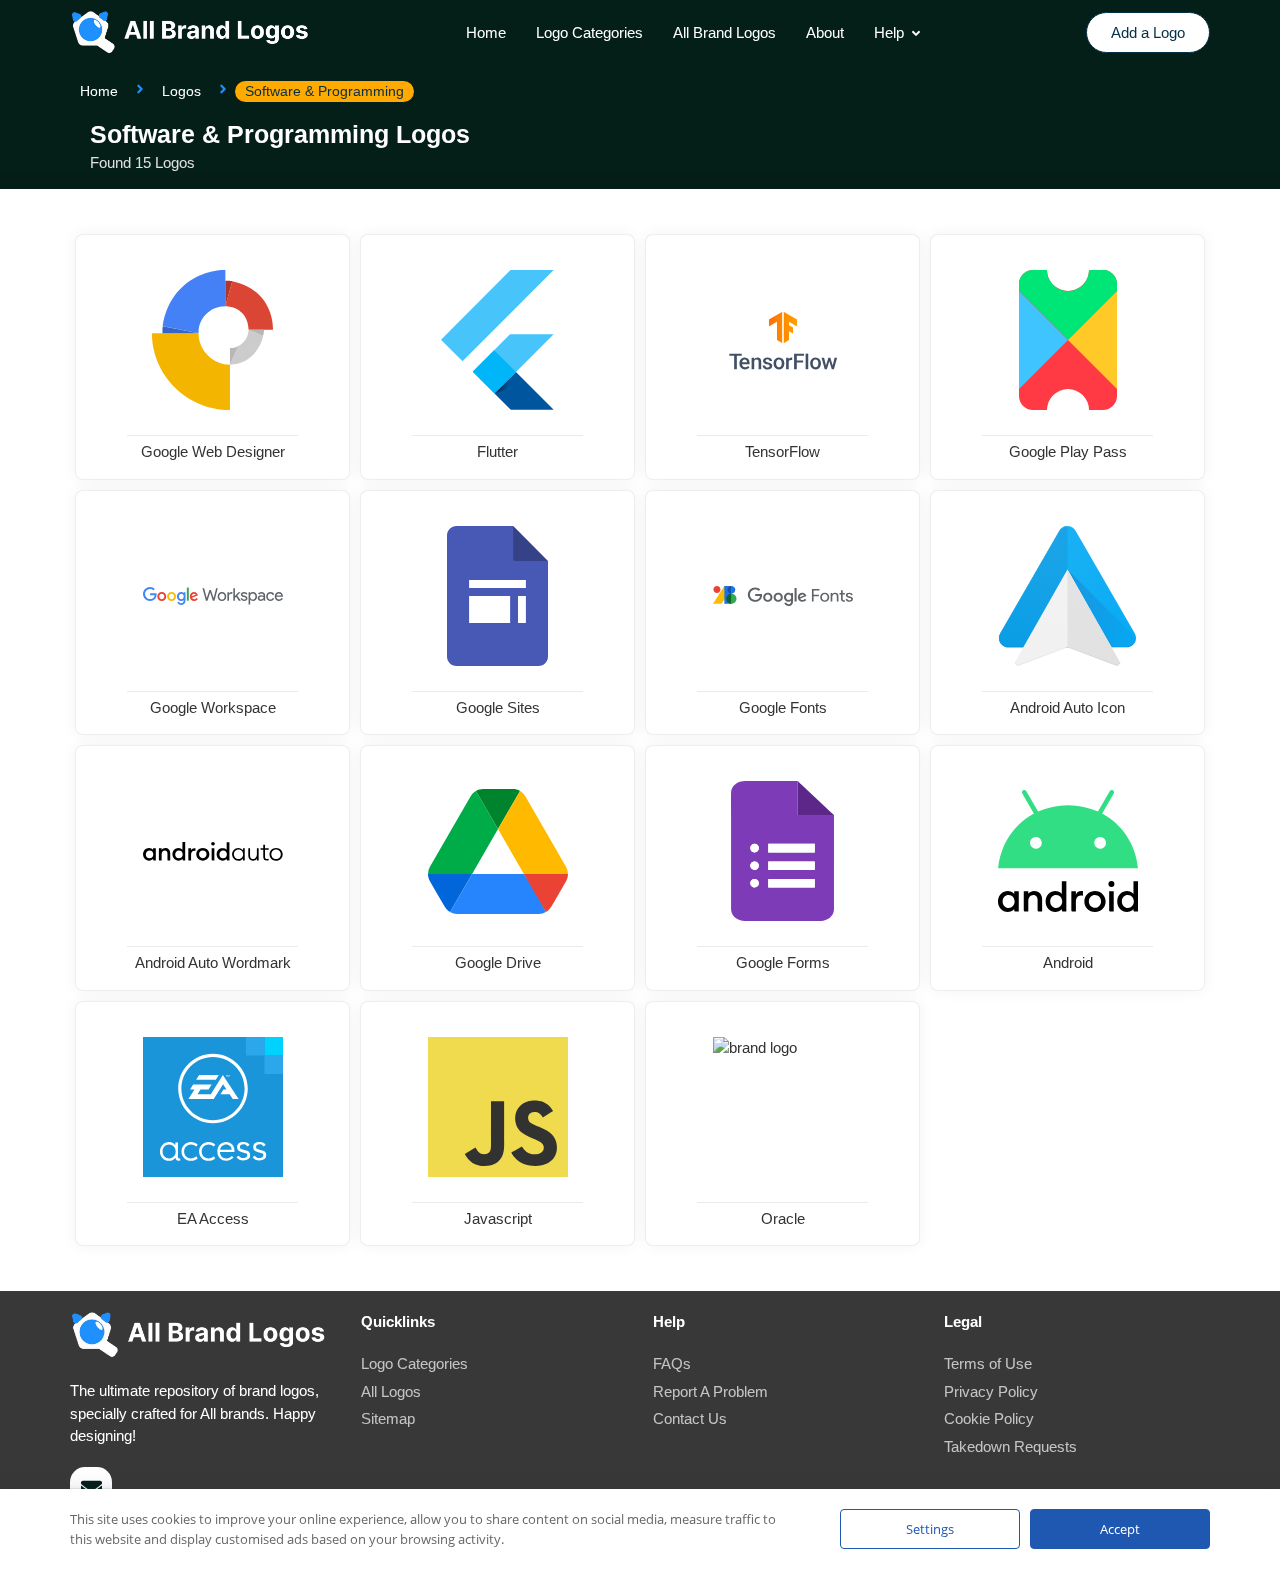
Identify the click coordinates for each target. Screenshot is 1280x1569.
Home (99, 91)
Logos (181, 91)
